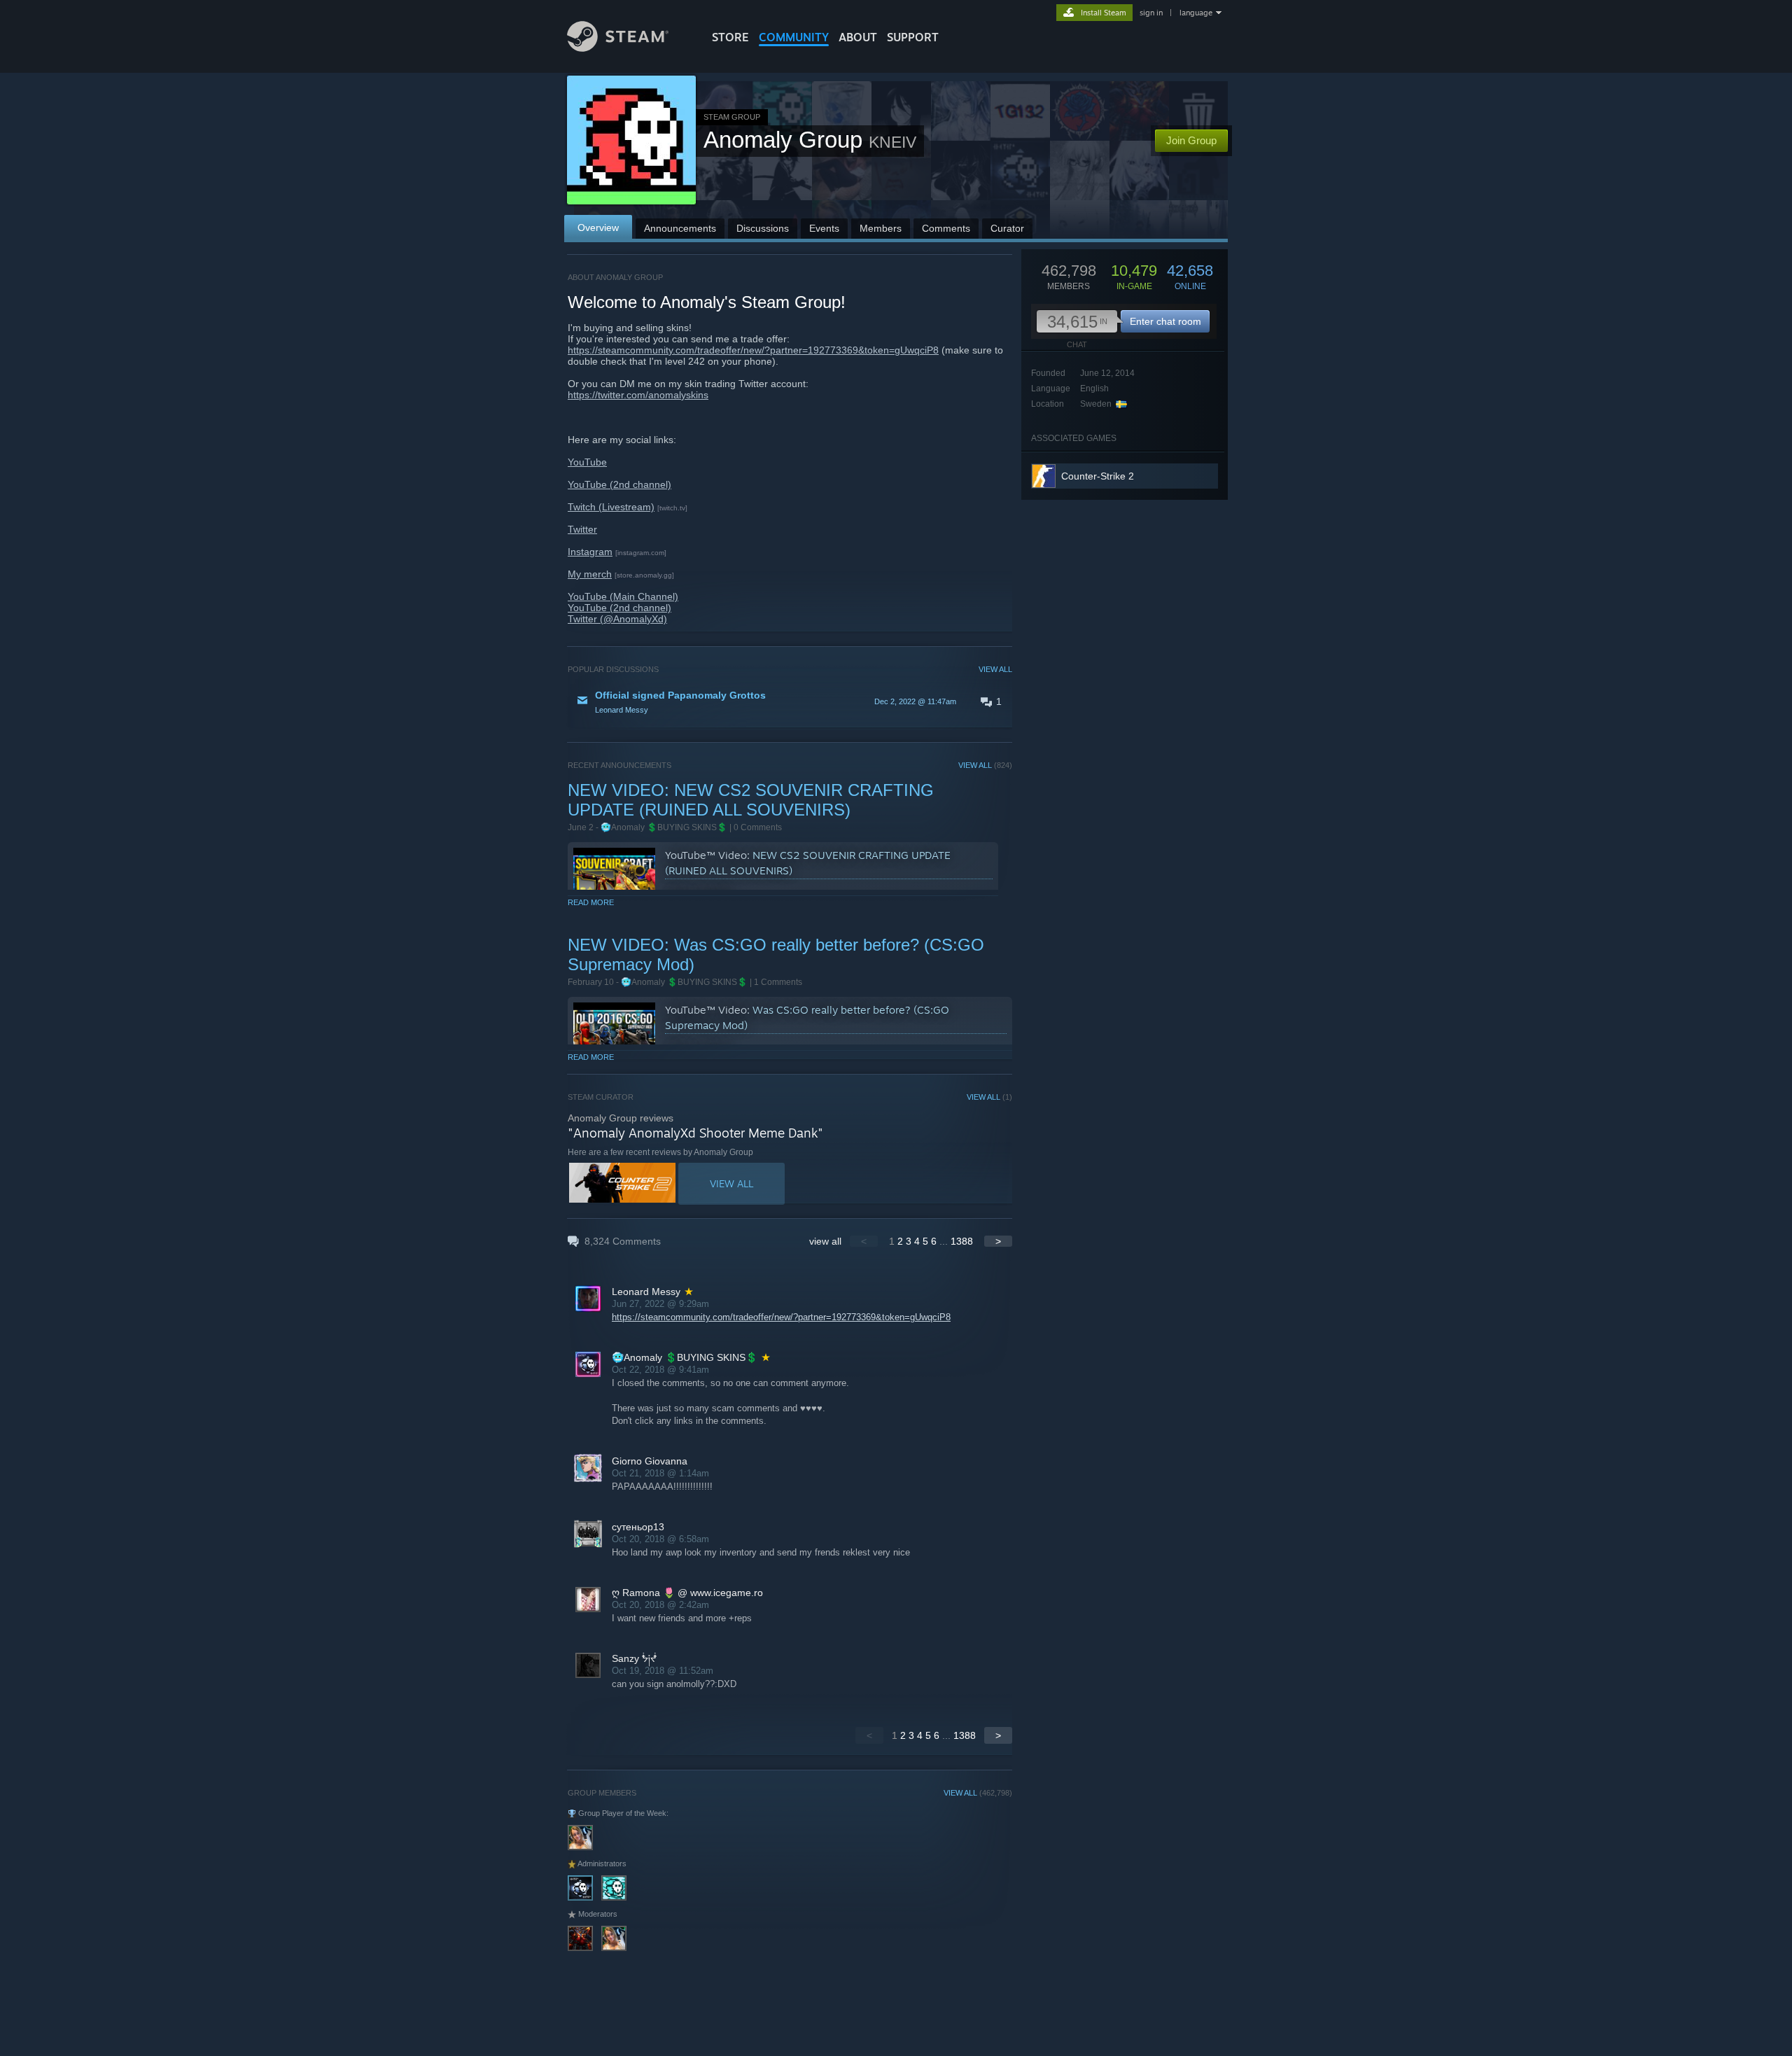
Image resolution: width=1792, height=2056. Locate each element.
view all (825, 1241)
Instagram (590, 552)
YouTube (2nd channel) (619, 484)
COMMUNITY (794, 37)
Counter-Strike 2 (1098, 476)
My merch (590, 574)
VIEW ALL (995, 669)
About (858, 37)
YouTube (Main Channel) (623, 596)
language (1196, 13)
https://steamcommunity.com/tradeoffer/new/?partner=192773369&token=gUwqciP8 (753, 350)
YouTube (587, 462)
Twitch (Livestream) (611, 507)
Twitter (582, 529)
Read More (591, 902)
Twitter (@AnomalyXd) (617, 619)
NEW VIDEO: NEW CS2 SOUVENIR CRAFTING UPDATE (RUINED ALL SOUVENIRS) (751, 800)
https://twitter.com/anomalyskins (638, 395)
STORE (730, 37)
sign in (1151, 13)
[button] (790, 701)
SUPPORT (913, 37)
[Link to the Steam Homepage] (618, 48)
